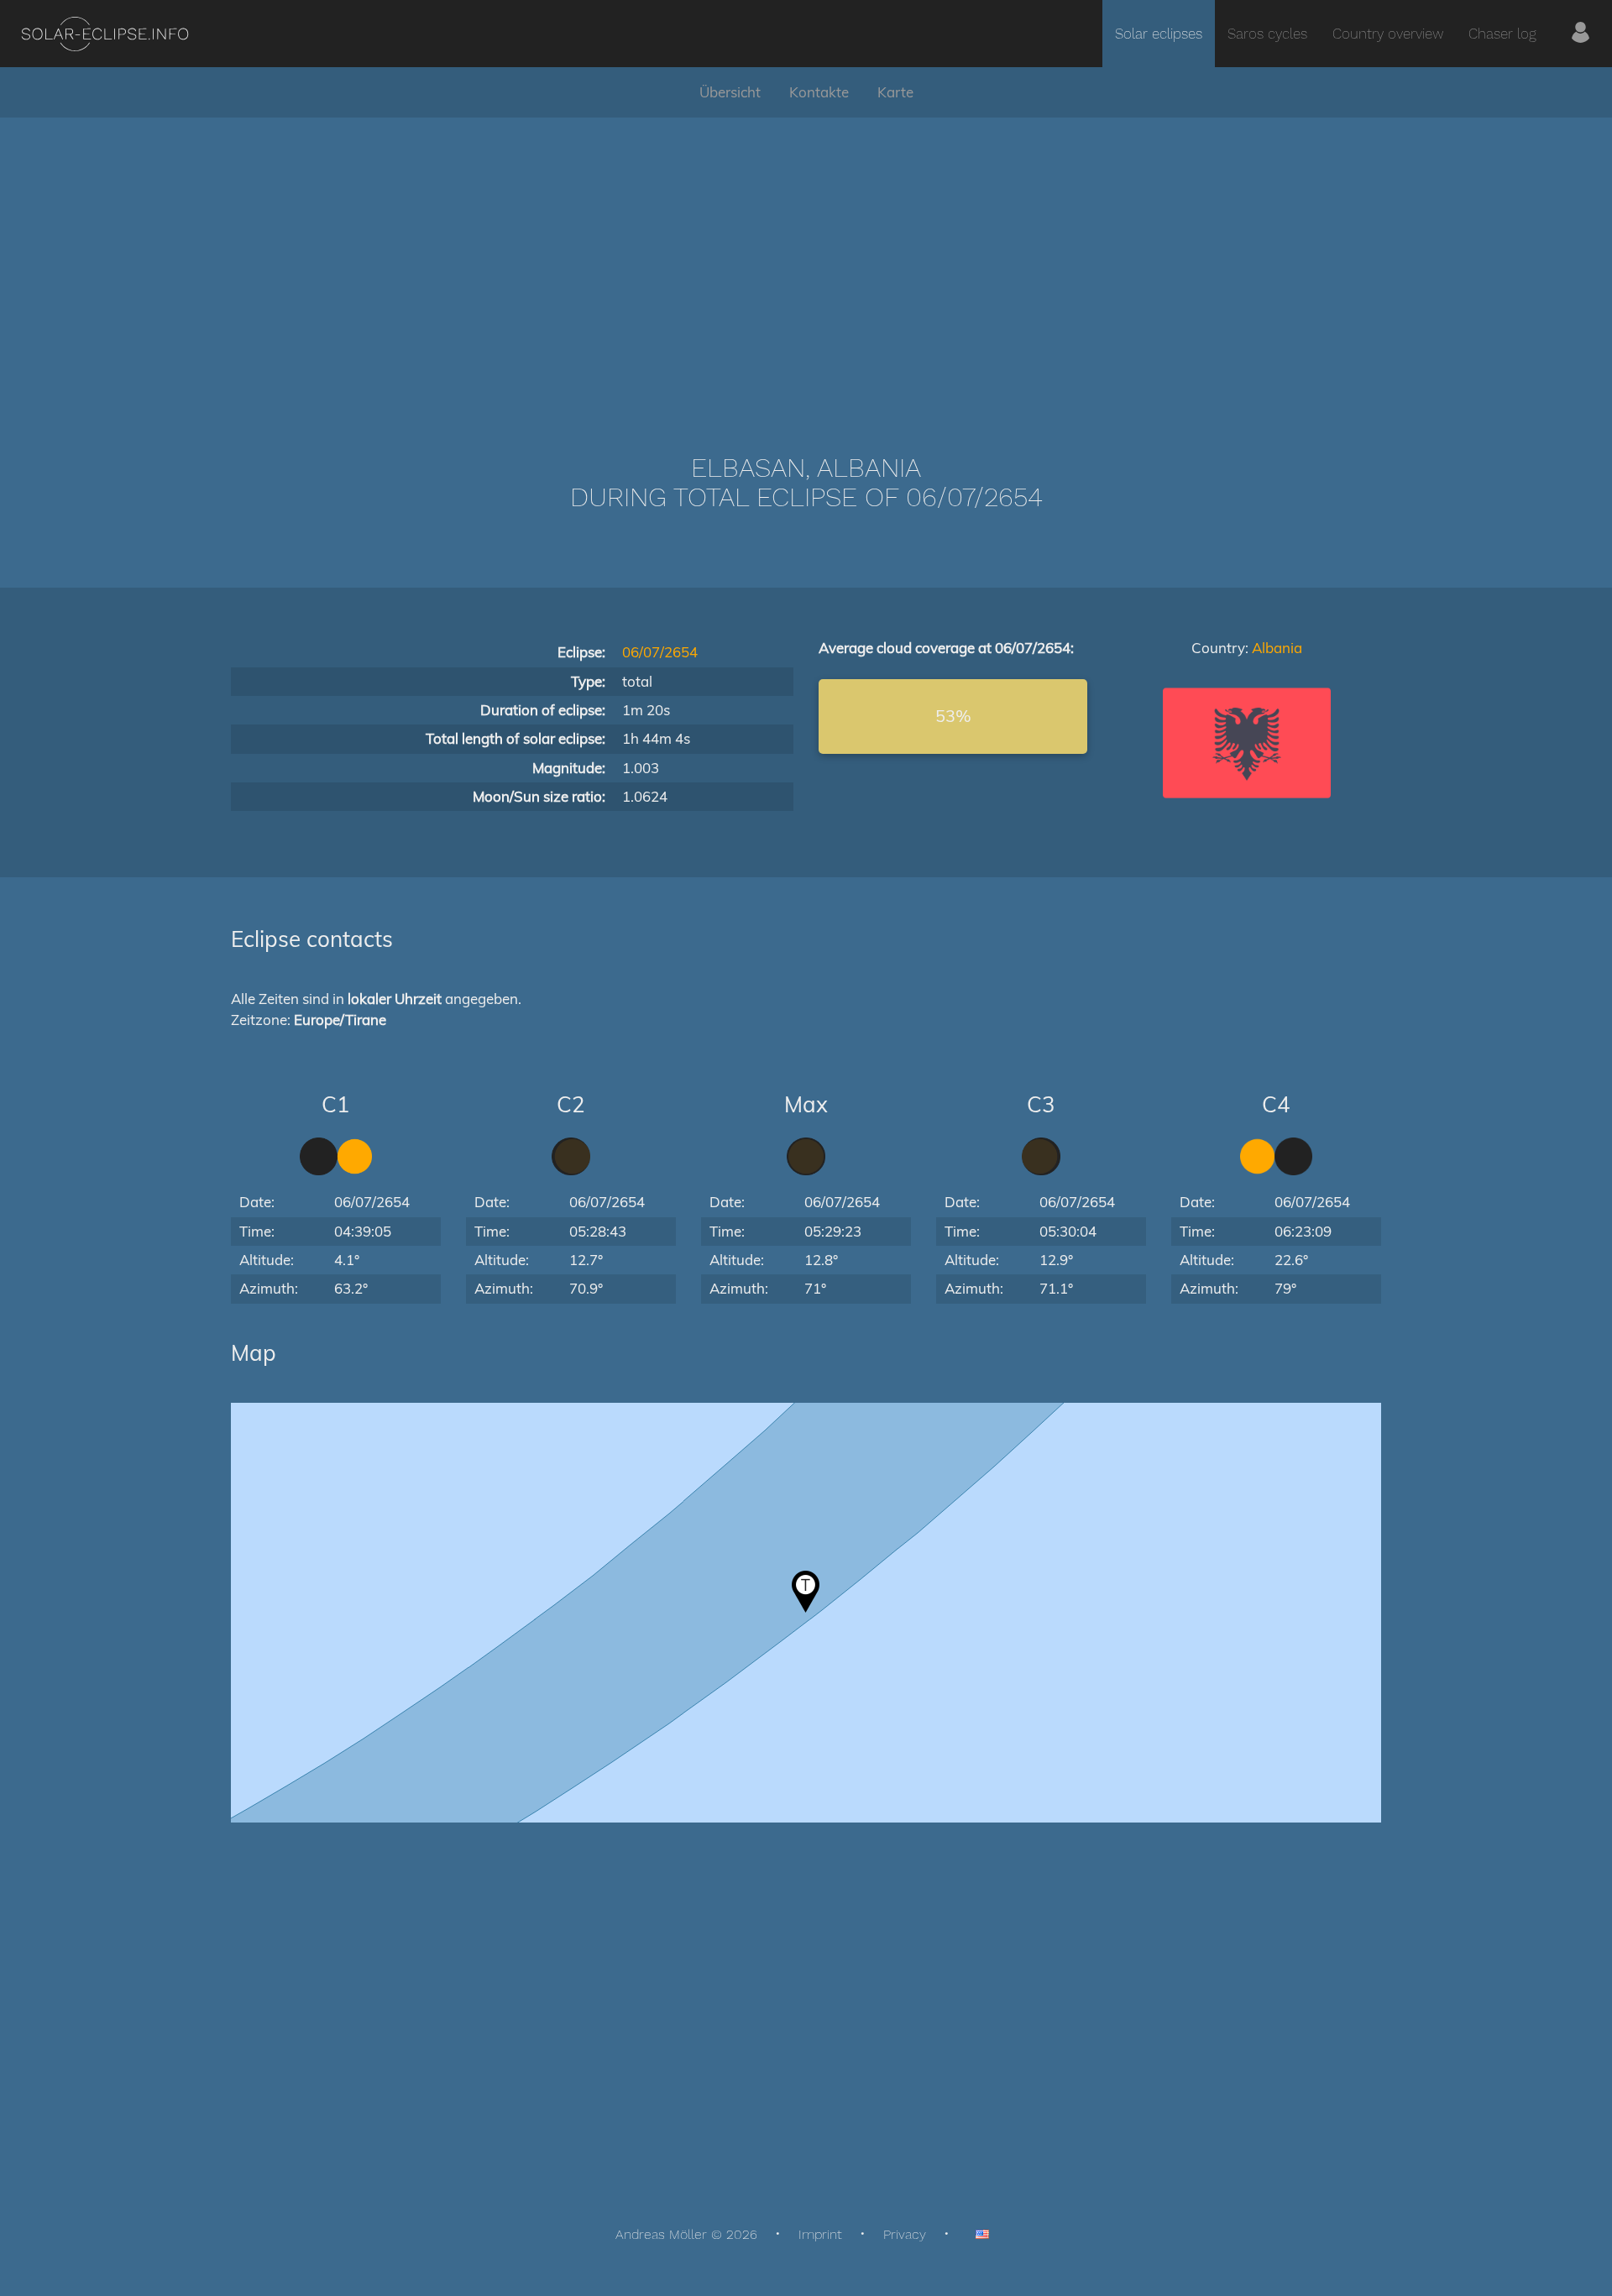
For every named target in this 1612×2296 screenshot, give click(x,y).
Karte (895, 92)
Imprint (820, 2234)
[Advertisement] (806, 260)
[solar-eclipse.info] (105, 34)
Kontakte (819, 92)
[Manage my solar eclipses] (1581, 34)
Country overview (1388, 34)
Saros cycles (1267, 34)
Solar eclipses (1159, 34)
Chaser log (1502, 34)
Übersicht (730, 92)
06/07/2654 (660, 652)
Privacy (905, 2234)
